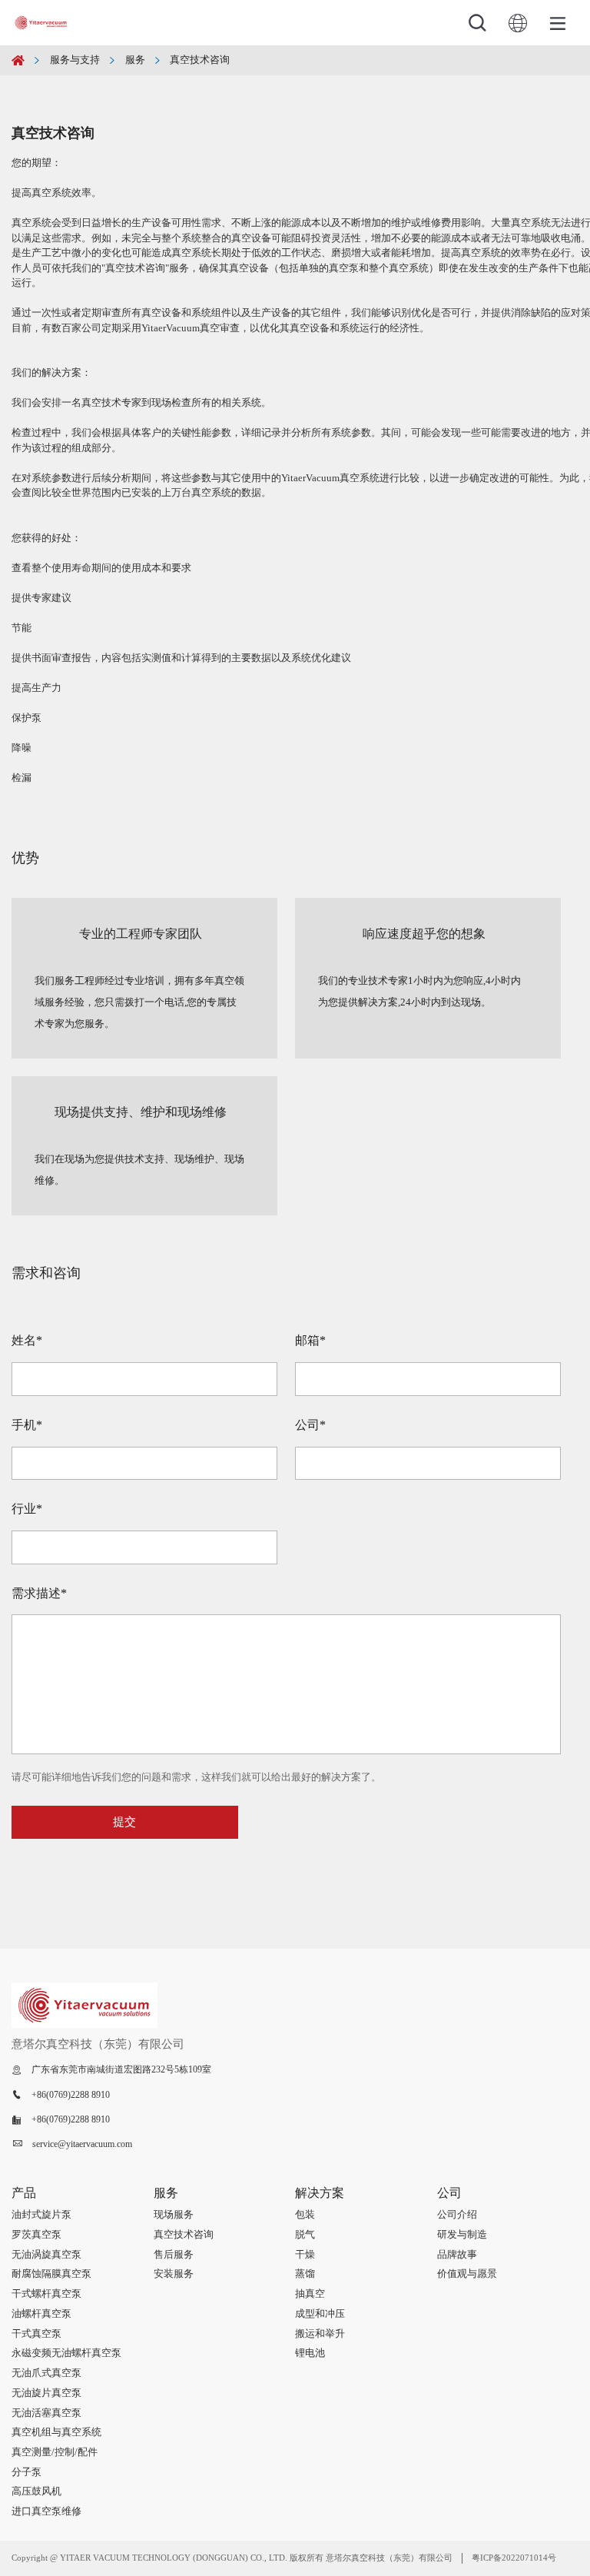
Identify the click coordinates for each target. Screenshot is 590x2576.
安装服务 (174, 2274)
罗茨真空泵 (36, 2234)
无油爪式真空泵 (46, 2373)
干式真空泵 (36, 2333)
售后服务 (174, 2254)
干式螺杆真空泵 (46, 2293)
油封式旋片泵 (41, 2214)
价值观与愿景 (467, 2274)
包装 (305, 2214)
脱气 (305, 2234)
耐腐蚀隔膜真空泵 (51, 2274)
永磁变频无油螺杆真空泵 (66, 2353)
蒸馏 (305, 2274)
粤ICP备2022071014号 (514, 2558)
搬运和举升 (320, 2333)
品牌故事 (457, 2254)
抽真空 (310, 2293)
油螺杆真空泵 (41, 2313)
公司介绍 (457, 2214)
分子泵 (27, 2472)
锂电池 (310, 2353)
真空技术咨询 (200, 60)
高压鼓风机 (36, 2491)
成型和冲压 (320, 2313)
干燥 (305, 2254)
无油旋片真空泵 (46, 2393)
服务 (135, 60)
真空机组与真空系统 (56, 2432)
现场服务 (174, 2214)
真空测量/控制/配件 (55, 2452)
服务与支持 (75, 60)
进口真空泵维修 (46, 2511)
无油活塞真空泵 (46, 2413)
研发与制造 (462, 2234)
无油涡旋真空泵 (46, 2254)
